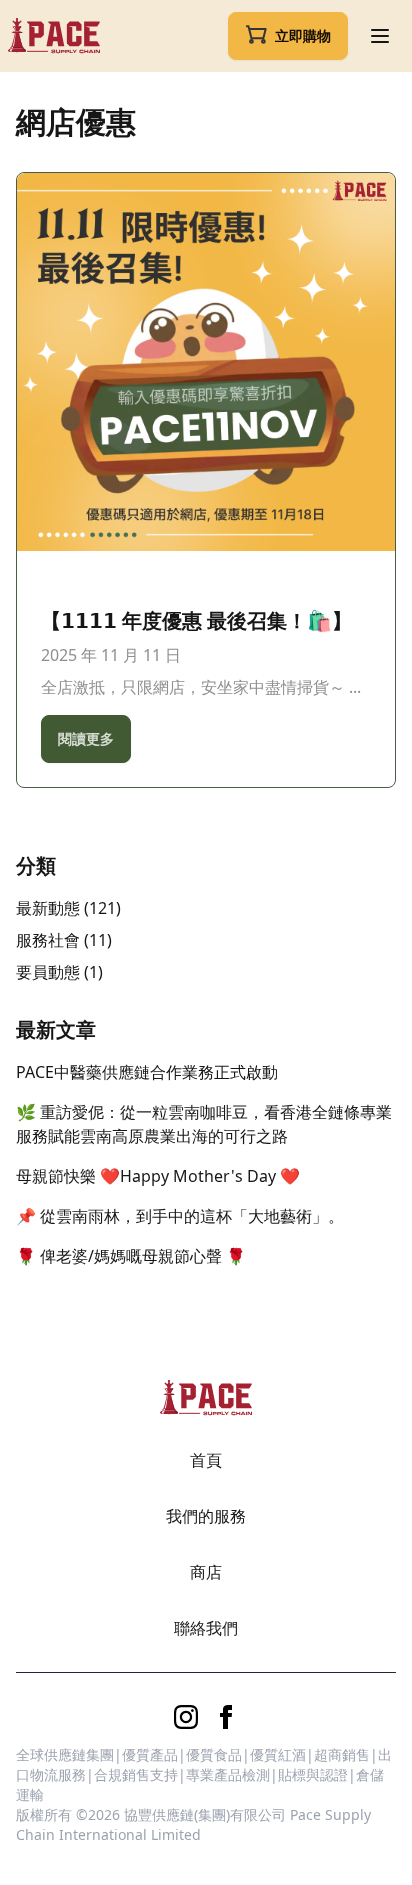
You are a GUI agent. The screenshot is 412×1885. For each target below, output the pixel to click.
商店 (206, 1572)
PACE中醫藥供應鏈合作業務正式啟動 (147, 1072)
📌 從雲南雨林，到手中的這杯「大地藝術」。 (180, 1216)
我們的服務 (206, 1516)
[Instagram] (186, 1717)
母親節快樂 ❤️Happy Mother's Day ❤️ (158, 1176)
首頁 (206, 1460)
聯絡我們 (206, 1628)
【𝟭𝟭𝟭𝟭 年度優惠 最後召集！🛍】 (196, 620)
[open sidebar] (380, 36)
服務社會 (48, 940)
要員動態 (48, 972)
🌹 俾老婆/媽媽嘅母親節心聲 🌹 (131, 1256)
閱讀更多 (86, 738)
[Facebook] (226, 1717)
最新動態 (48, 908)
